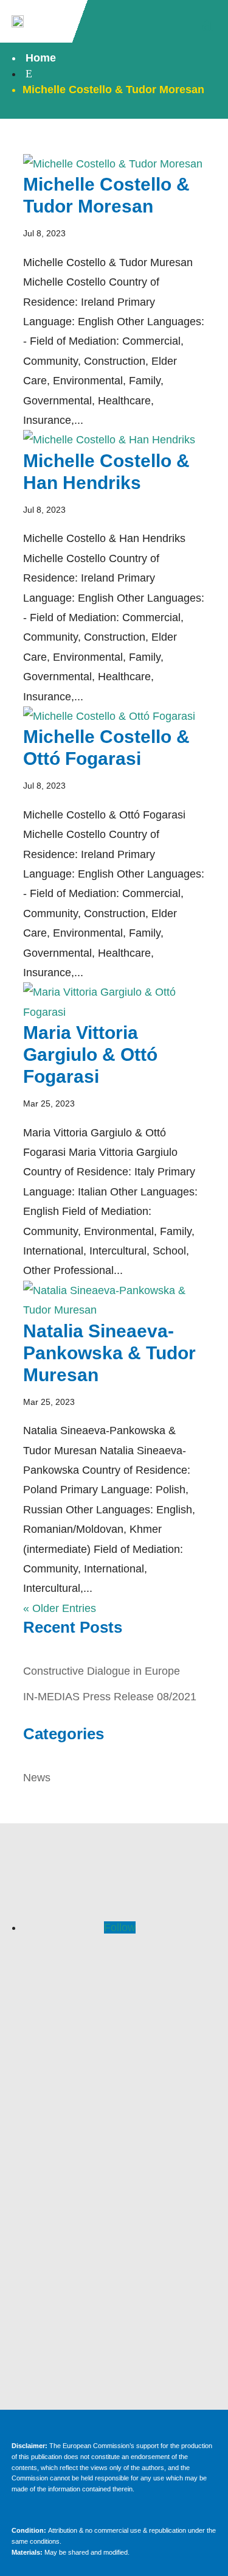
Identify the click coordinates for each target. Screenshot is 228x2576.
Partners (114, 2070)
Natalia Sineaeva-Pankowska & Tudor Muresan (109, 1353)
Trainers (114, 2048)
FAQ (114, 2004)
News (37, 1778)
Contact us (114, 2196)
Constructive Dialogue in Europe (102, 1671)
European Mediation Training (114, 2130)
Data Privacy (114, 2278)
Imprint (114, 2256)
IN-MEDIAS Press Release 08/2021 (110, 1697)
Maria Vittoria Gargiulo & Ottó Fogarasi (90, 1054)
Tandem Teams (114, 2174)
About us (114, 2026)
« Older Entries (60, 1608)
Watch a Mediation (114, 2152)
